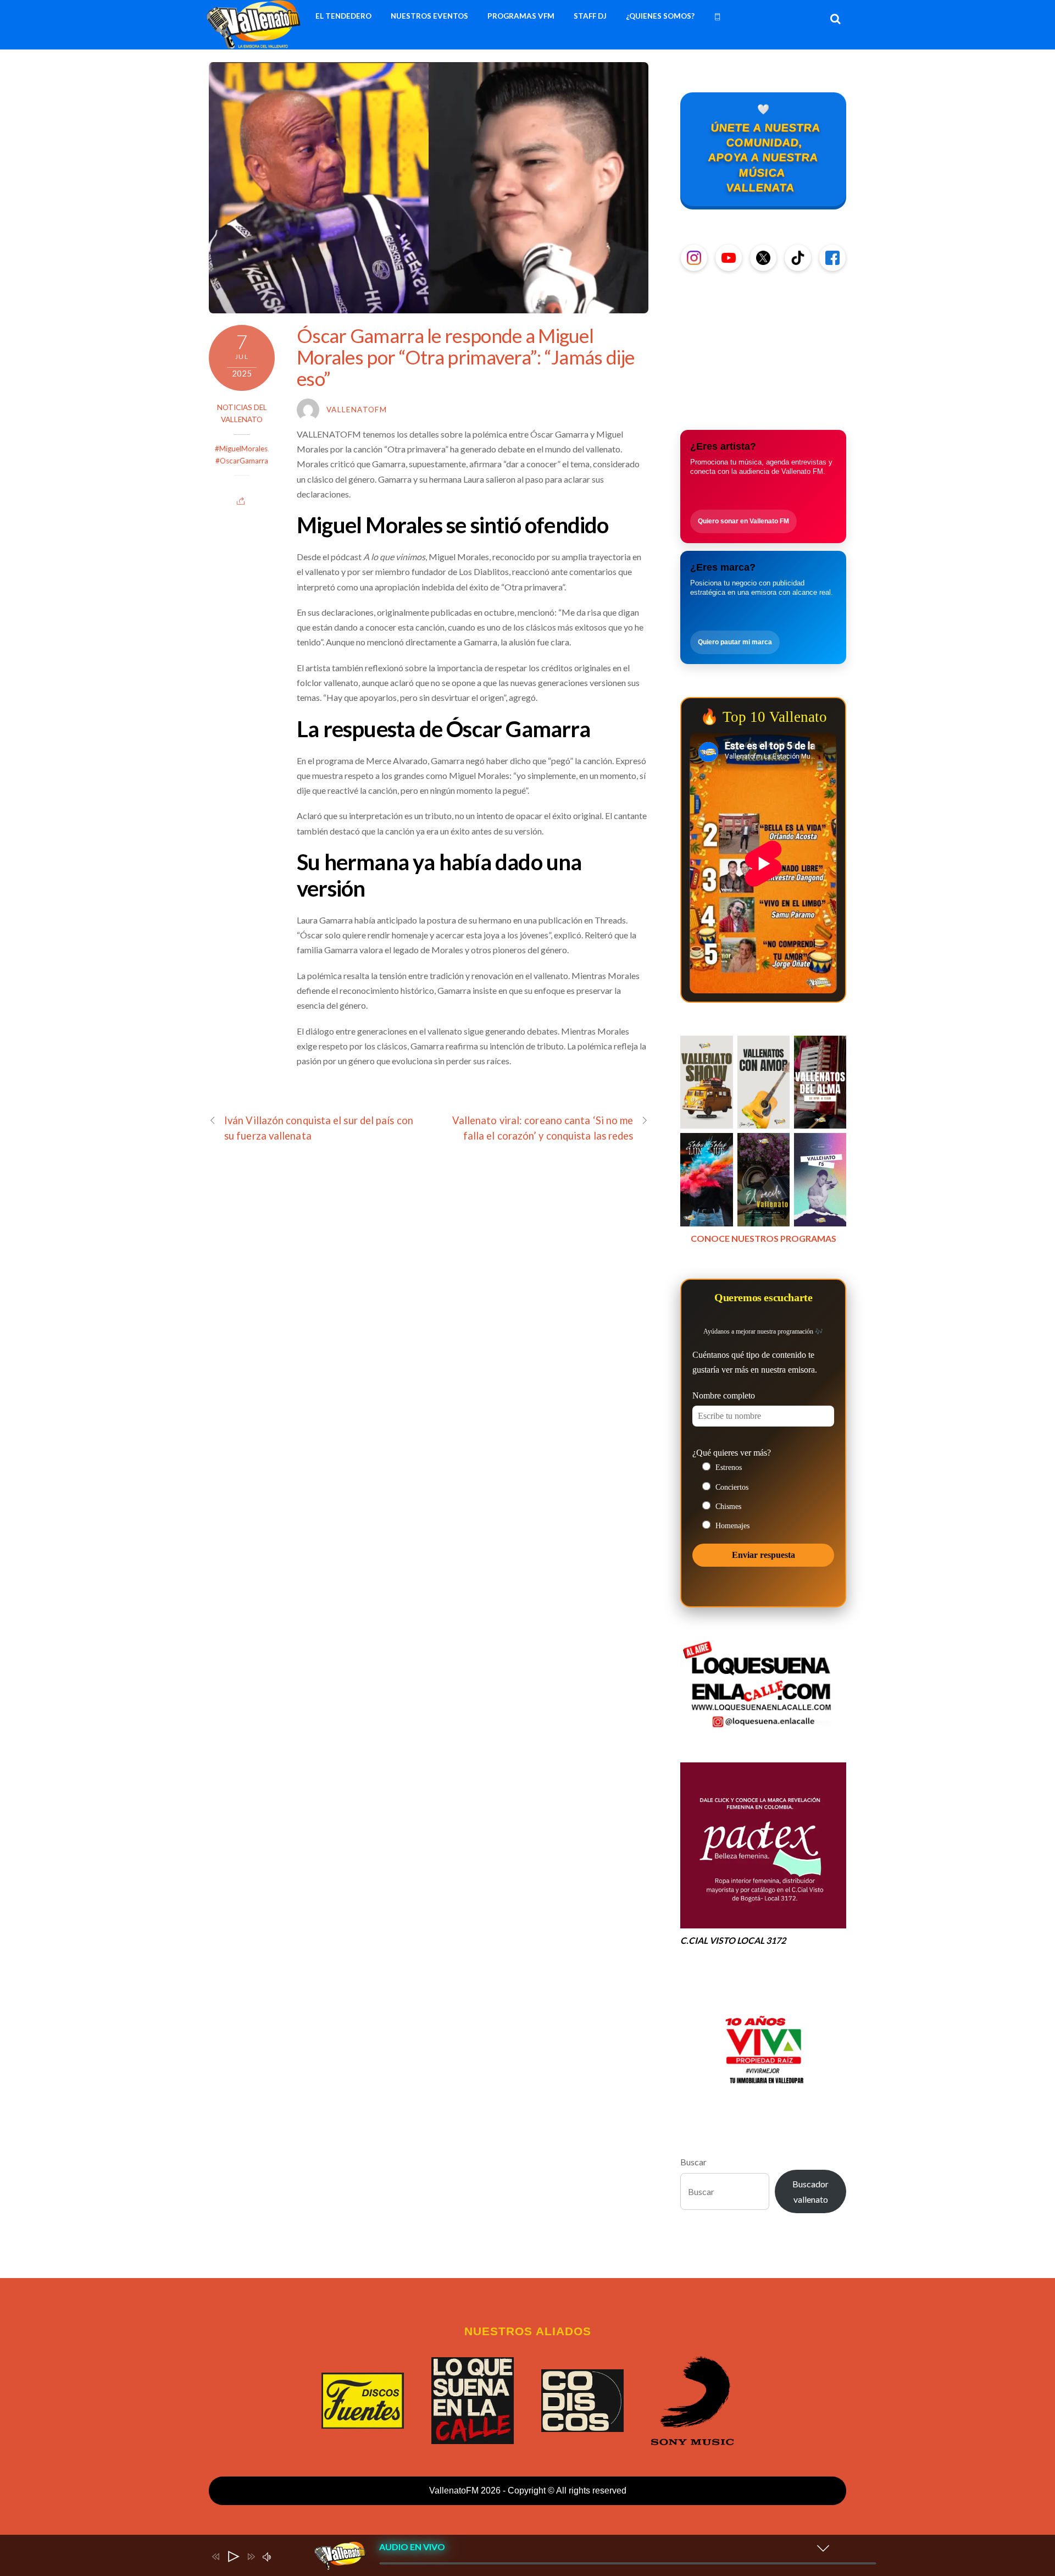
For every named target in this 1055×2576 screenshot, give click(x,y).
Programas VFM (521, 16)
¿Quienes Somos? (660, 16)
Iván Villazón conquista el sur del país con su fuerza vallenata (319, 1128)
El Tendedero (343, 16)
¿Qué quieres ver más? (732, 1453)
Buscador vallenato (810, 2191)
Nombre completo (724, 1395)
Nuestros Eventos (429, 16)
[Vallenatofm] (256, 43)
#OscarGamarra (242, 461)
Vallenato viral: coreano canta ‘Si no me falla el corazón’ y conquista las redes (543, 1128)
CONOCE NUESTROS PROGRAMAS (764, 1238)
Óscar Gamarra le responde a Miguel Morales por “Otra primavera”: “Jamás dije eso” (465, 356)
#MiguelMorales (241, 449)
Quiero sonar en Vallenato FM (743, 521)
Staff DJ (590, 16)
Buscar (693, 2162)
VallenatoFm (357, 410)
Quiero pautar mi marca (735, 642)
